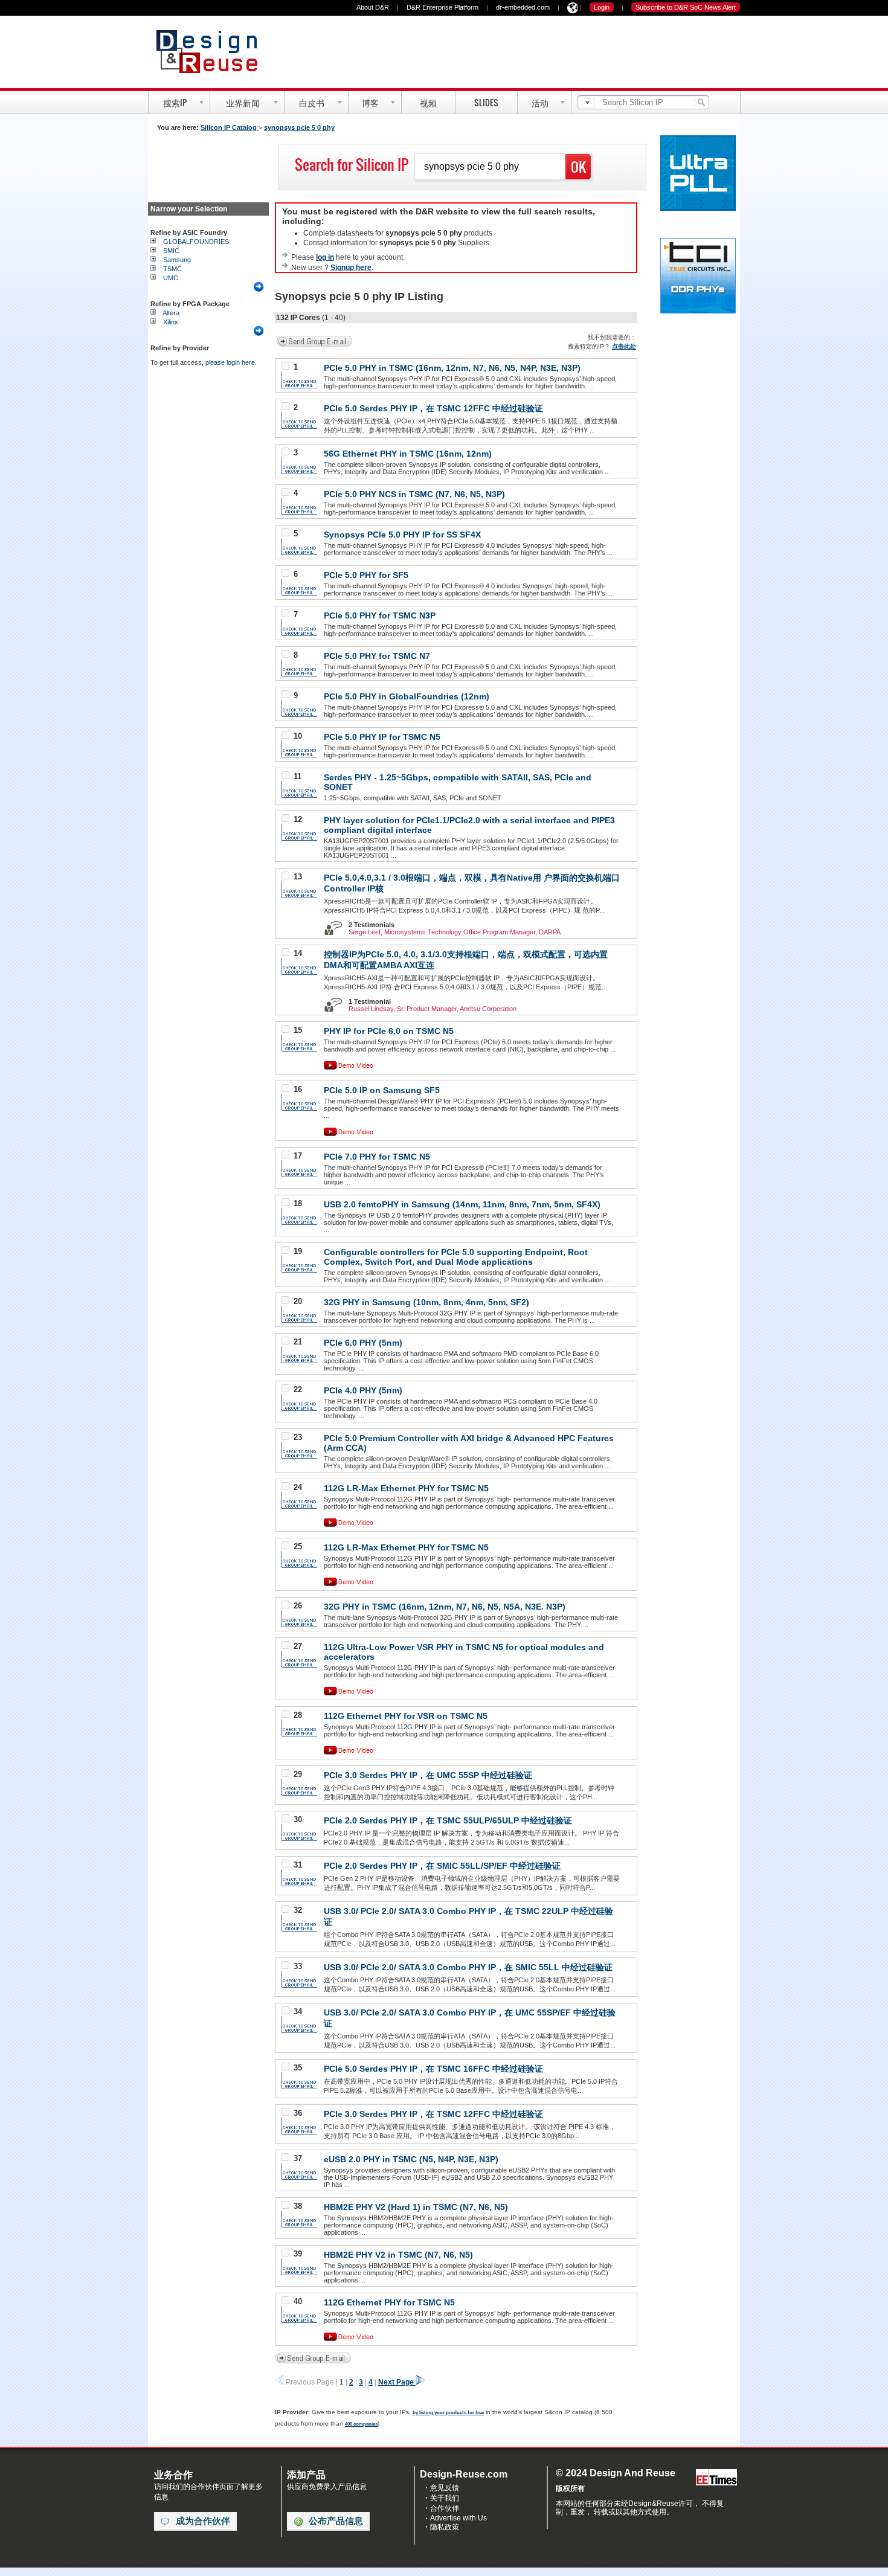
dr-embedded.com (523, 7)
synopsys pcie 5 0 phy (299, 127)
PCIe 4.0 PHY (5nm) (363, 1390)
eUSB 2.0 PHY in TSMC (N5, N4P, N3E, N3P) (411, 2159)
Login (602, 7)
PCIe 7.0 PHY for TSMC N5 (377, 1157)
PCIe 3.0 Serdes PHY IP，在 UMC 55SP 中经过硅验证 (428, 1775)
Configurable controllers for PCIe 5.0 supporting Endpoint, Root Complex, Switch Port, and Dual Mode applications (456, 1257)
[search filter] (588, 103)
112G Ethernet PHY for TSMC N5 (389, 2302)
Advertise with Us (458, 2518)
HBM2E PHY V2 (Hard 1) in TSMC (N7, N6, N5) (416, 2207)
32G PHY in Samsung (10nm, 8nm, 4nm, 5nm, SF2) (426, 1302)
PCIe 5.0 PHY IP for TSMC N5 (382, 737)
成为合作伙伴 (203, 2521)
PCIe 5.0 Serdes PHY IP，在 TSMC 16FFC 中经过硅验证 (433, 2069)
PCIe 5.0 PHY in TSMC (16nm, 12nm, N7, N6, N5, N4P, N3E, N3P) (452, 368)
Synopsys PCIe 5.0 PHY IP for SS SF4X (402, 535)
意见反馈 (445, 2488)
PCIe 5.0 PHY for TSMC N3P (380, 615)
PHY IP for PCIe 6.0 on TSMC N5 (389, 1031)
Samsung (177, 260)
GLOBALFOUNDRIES (196, 242)
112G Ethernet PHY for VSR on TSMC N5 (406, 1716)
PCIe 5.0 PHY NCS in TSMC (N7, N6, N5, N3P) (414, 494)
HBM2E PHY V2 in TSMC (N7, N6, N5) (398, 2255)
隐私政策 (445, 2527)
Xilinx (171, 322)
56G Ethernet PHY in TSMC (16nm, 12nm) (408, 454)
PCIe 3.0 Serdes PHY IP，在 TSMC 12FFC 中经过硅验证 (433, 2114)
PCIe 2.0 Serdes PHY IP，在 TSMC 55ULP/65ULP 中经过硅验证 (448, 1820)
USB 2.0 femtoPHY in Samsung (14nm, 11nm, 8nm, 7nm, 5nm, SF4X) (462, 1204)
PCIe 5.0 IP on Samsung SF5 (382, 1090)
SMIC (171, 251)
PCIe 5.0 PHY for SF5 (366, 575)
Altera (171, 313)
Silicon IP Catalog (230, 127)
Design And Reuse (213, 51)
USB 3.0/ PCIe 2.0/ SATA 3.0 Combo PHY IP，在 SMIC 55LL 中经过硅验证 (468, 1967)
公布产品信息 (336, 2521)
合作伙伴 (445, 2508)
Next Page (397, 2382)
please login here (230, 362)
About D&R (373, 7)
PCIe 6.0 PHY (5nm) (363, 1343)
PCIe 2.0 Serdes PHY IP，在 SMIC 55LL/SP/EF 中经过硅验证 (442, 1866)
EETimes (716, 2478)
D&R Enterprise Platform (442, 7)
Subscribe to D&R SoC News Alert (686, 7)
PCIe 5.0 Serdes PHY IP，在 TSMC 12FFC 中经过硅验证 (433, 408)
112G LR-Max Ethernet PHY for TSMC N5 (406, 1488)
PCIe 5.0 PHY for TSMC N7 (377, 656)
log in (325, 257)
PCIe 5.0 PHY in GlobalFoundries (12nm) (407, 696)
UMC (171, 278)
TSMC (172, 269)
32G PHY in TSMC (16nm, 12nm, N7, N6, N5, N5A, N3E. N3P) (445, 1607)
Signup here (351, 268)
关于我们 (445, 2498)
